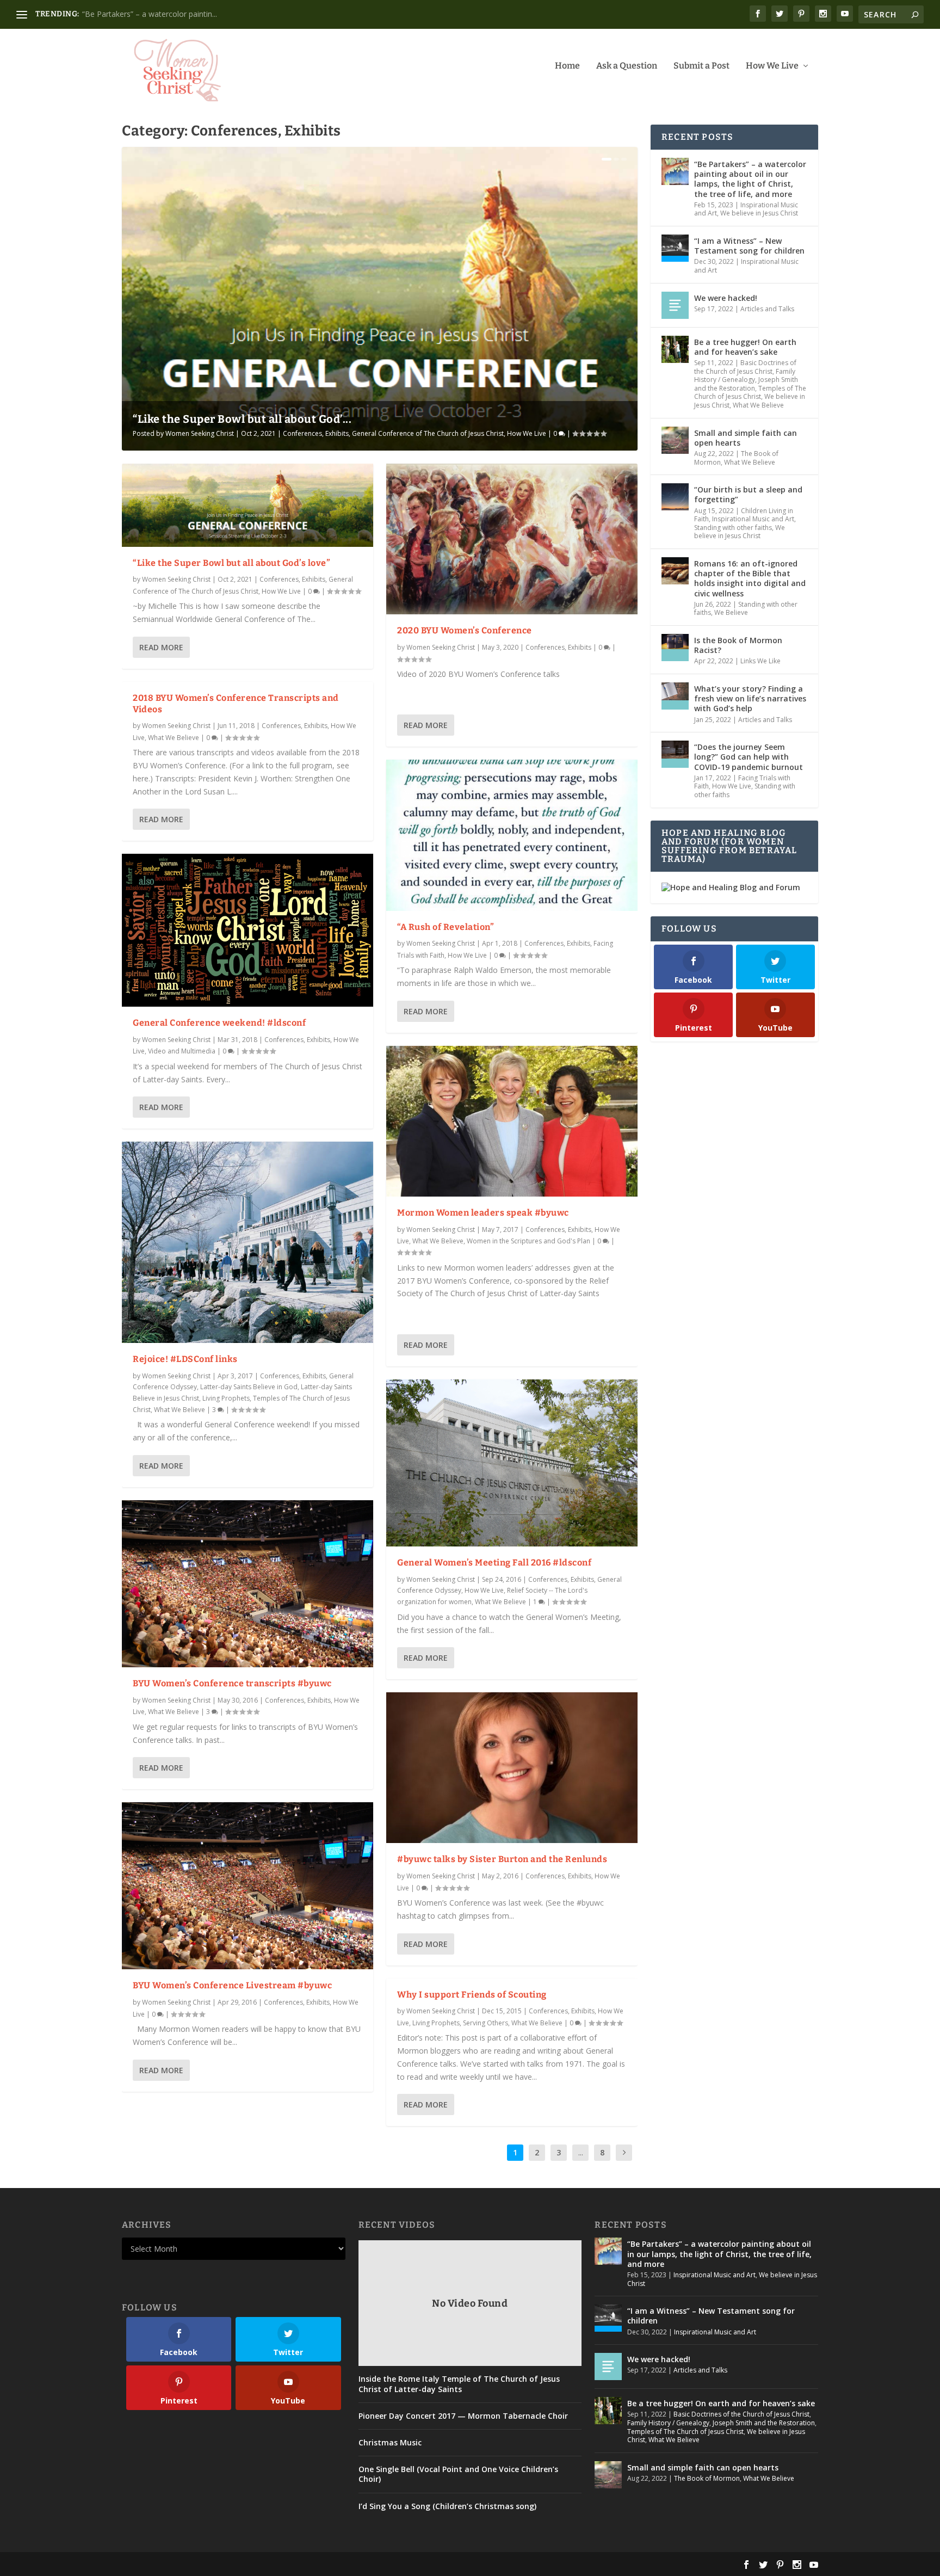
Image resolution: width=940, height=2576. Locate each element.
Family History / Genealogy (745, 376)
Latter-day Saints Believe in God (249, 1387)
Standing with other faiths (733, 528)
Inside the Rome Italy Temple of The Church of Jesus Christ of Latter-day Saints (459, 2384)
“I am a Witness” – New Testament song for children (749, 246)
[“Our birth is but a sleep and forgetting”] (675, 497)
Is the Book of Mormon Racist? (738, 645)
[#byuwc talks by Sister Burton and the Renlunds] (512, 1768)
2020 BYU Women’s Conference (465, 630)
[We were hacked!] (675, 305)
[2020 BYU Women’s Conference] (512, 539)
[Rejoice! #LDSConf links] (248, 1242)
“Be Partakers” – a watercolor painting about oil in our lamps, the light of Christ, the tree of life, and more (750, 179)
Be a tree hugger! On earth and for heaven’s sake (169, 14)
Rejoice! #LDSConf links (185, 1359)
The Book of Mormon (707, 2478)
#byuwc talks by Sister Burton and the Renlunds (502, 1859)
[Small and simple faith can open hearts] (675, 440)
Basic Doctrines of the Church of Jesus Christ (745, 367)
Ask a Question (627, 66)
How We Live (772, 66)
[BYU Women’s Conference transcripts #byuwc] (248, 1584)
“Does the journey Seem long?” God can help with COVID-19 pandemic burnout (749, 757)
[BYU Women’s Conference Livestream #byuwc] (248, 1886)
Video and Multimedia (182, 1051)
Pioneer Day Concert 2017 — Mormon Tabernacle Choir (463, 2416)
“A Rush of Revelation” (446, 927)
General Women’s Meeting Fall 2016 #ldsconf (494, 1563)
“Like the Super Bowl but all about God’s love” (231, 563)
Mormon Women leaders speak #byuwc (483, 1213)
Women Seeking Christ (200, 433)
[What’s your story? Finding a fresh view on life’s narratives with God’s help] (675, 696)
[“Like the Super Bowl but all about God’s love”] (248, 505)
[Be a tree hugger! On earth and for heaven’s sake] (675, 349)
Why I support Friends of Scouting (472, 1995)
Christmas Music (390, 2443)
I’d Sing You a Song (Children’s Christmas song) (447, 2506)
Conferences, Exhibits (316, 433)
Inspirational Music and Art (746, 266)
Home (567, 66)
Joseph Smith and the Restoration (746, 384)
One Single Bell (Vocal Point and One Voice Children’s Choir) (458, 2474)
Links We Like (760, 661)
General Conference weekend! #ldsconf (219, 1023)
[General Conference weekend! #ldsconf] (248, 930)
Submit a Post (701, 66)
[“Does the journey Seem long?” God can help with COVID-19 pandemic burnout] (675, 754)
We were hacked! (726, 298)
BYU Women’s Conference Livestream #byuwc (232, 1985)
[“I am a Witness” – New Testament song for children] (675, 248)
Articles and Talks (767, 309)
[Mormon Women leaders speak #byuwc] (512, 1121)
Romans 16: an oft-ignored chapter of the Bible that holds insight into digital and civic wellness (750, 578)
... (581, 2152)
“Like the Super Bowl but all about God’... (242, 419)
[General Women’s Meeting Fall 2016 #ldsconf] (512, 1463)
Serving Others (486, 2023)
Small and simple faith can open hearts (746, 438)
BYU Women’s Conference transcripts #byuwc (232, 1683)
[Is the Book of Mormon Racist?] (675, 648)
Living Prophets (226, 1398)
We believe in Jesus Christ (759, 213)
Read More (161, 647)
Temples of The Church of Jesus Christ (750, 393)
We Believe (731, 612)
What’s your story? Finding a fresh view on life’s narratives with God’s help (750, 698)
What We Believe (174, 738)
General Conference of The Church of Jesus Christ (428, 433)
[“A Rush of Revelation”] (512, 835)
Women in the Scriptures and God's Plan (528, 1241)
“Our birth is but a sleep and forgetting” (748, 494)
